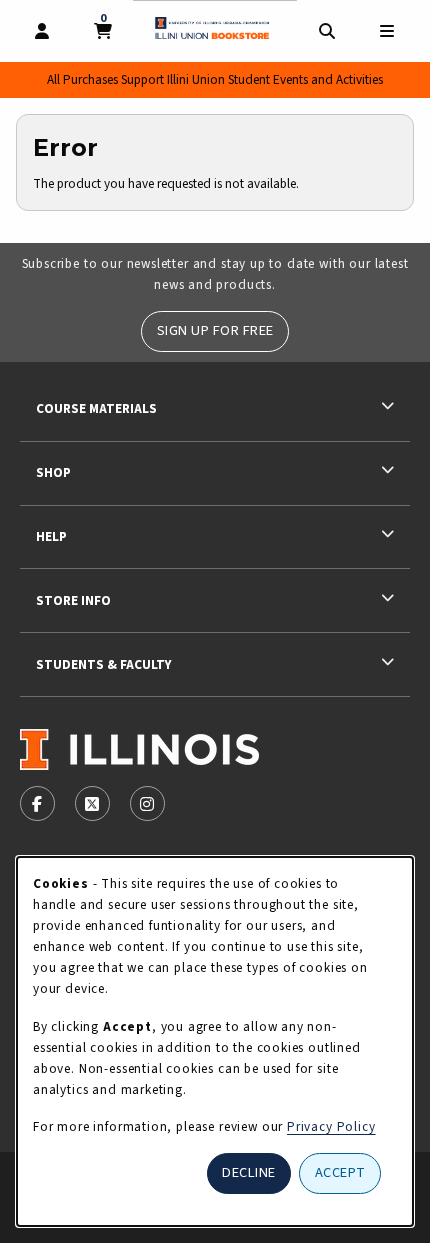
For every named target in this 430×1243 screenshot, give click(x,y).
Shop (53, 472)
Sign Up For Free (215, 330)
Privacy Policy (331, 1126)
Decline (249, 1172)
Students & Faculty (103, 664)
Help (51, 536)
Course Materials (96, 408)
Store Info (73, 600)
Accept (340, 1172)
